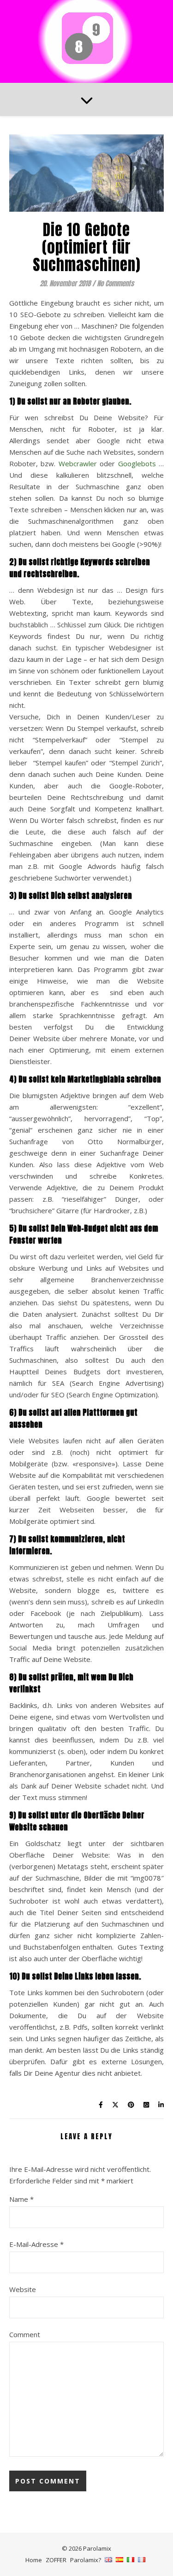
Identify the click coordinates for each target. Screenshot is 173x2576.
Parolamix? (86, 2560)
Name (21, 2199)
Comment (25, 2334)
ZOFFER (56, 2560)
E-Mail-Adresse (36, 2244)
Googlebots (137, 463)
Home (34, 2560)
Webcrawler (78, 463)
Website (23, 2289)
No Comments (115, 283)
